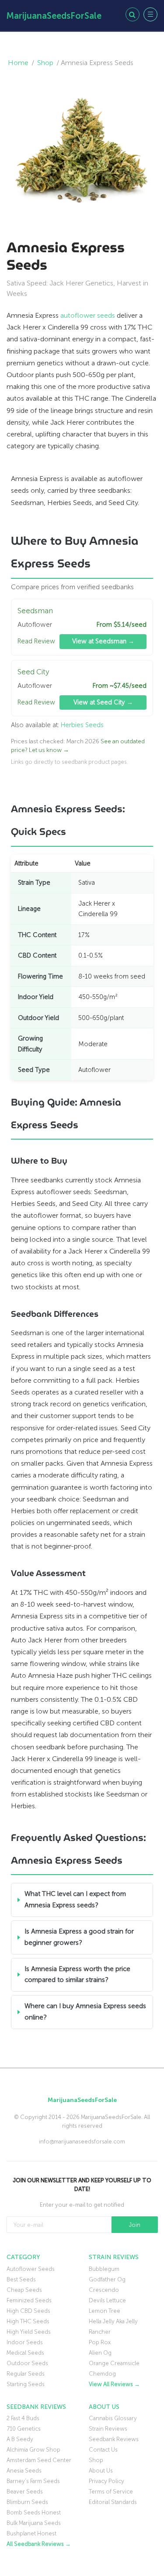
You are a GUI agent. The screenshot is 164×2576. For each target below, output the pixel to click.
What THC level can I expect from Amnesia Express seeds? (75, 1899)
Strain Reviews (108, 2429)
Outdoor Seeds (27, 2363)
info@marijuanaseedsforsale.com (82, 2142)
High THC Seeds (28, 2321)
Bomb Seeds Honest (34, 2512)
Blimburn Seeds (27, 2502)
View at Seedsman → (103, 641)
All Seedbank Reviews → (39, 2544)
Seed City (33, 672)
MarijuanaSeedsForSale (54, 16)
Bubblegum (104, 2269)
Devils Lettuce (107, 2300)
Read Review (36, 641)
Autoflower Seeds (31, 2269)
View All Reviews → (114, 2384)
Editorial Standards (113, 2502)
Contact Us (103, 2450)
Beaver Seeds (25, 2492)
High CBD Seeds (28, 2311)
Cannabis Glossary (113, 2418)
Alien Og (100, 2353)
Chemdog (102, 2374)
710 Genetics (24, 2429)
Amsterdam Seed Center (39, 2460)
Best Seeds (21, 2279)
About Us (101, 2471)
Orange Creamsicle (114, 2363)
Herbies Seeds (82, 725)
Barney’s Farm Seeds (33, 2481)
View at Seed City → (103, 702)
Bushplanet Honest (31, 2533)
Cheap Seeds (24, 2290)
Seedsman (35, 611)
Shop (45, 63)
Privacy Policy (106, 2481)
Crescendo (104, 2290)
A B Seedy (20, 2439)
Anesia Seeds (24, 2471)
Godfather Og (107, 2279)
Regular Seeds (26, 2374)
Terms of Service (111, 2492)
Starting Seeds (26, 2384)
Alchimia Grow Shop (33, 2450)
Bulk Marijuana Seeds (34, 2523)
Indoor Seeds (25, 2342)
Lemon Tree (105, 2311)
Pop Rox (100, 2342)
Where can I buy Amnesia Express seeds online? (85, 2012)
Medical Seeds (25, 2353)
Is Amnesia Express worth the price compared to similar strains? (77, 1975)
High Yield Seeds (29, 2332)
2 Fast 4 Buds (23, 2418)
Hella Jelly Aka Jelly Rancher (113, 2327)
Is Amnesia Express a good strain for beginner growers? (79, 1937)
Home (18, 63)
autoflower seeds (88, 315)
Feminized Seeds (29, 2300)
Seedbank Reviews (114, 2439)
